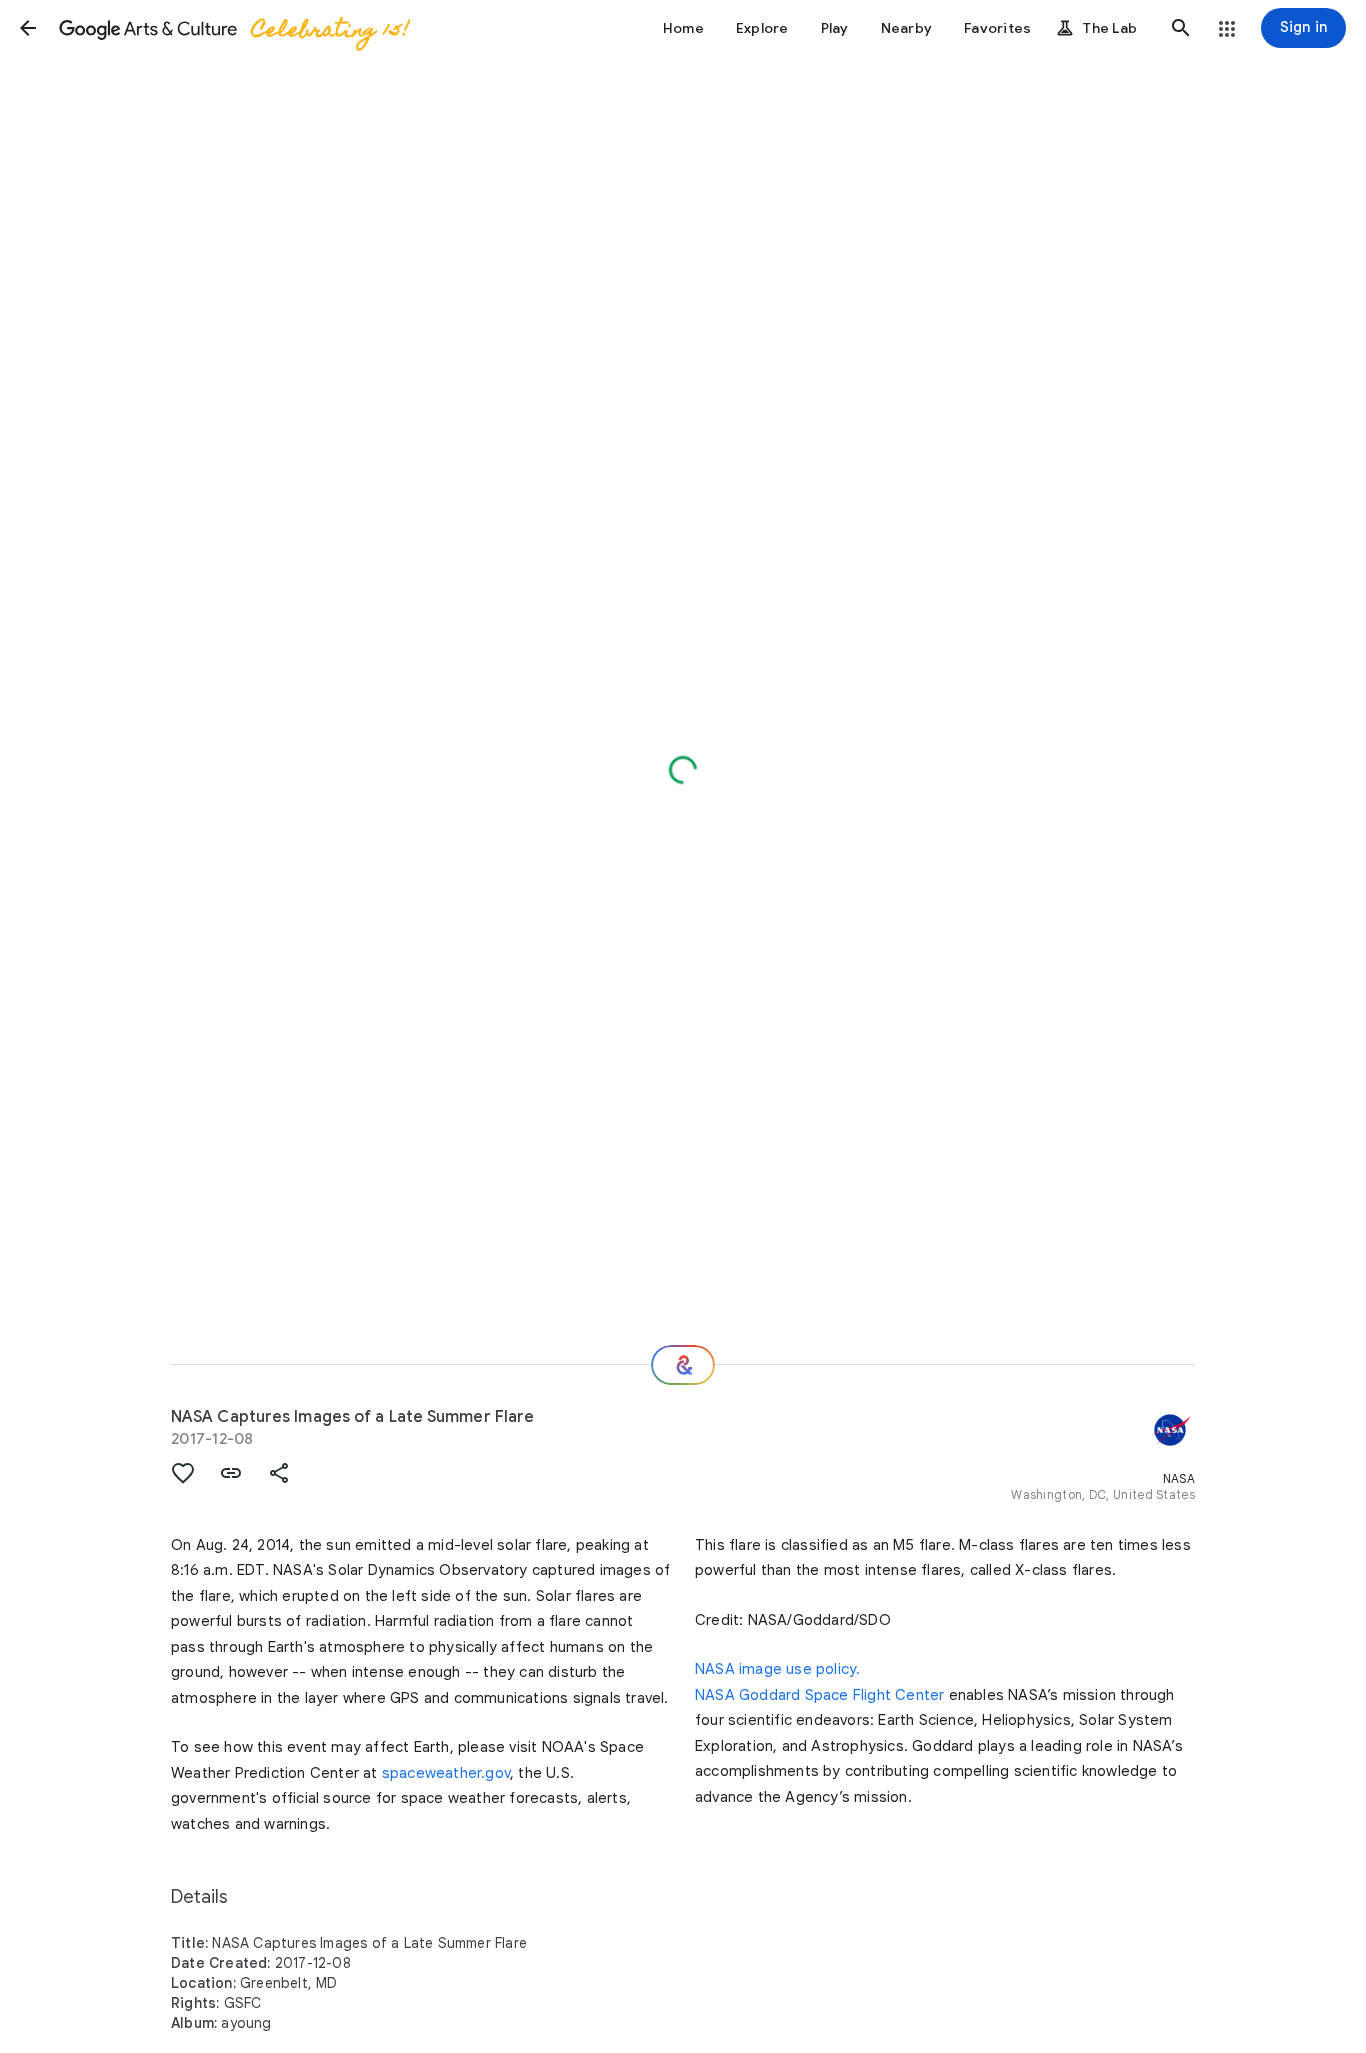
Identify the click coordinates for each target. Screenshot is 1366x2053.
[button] (28, 28)
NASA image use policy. (777, 1669)
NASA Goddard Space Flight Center (819, 1695)
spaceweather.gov (446, 1773)
